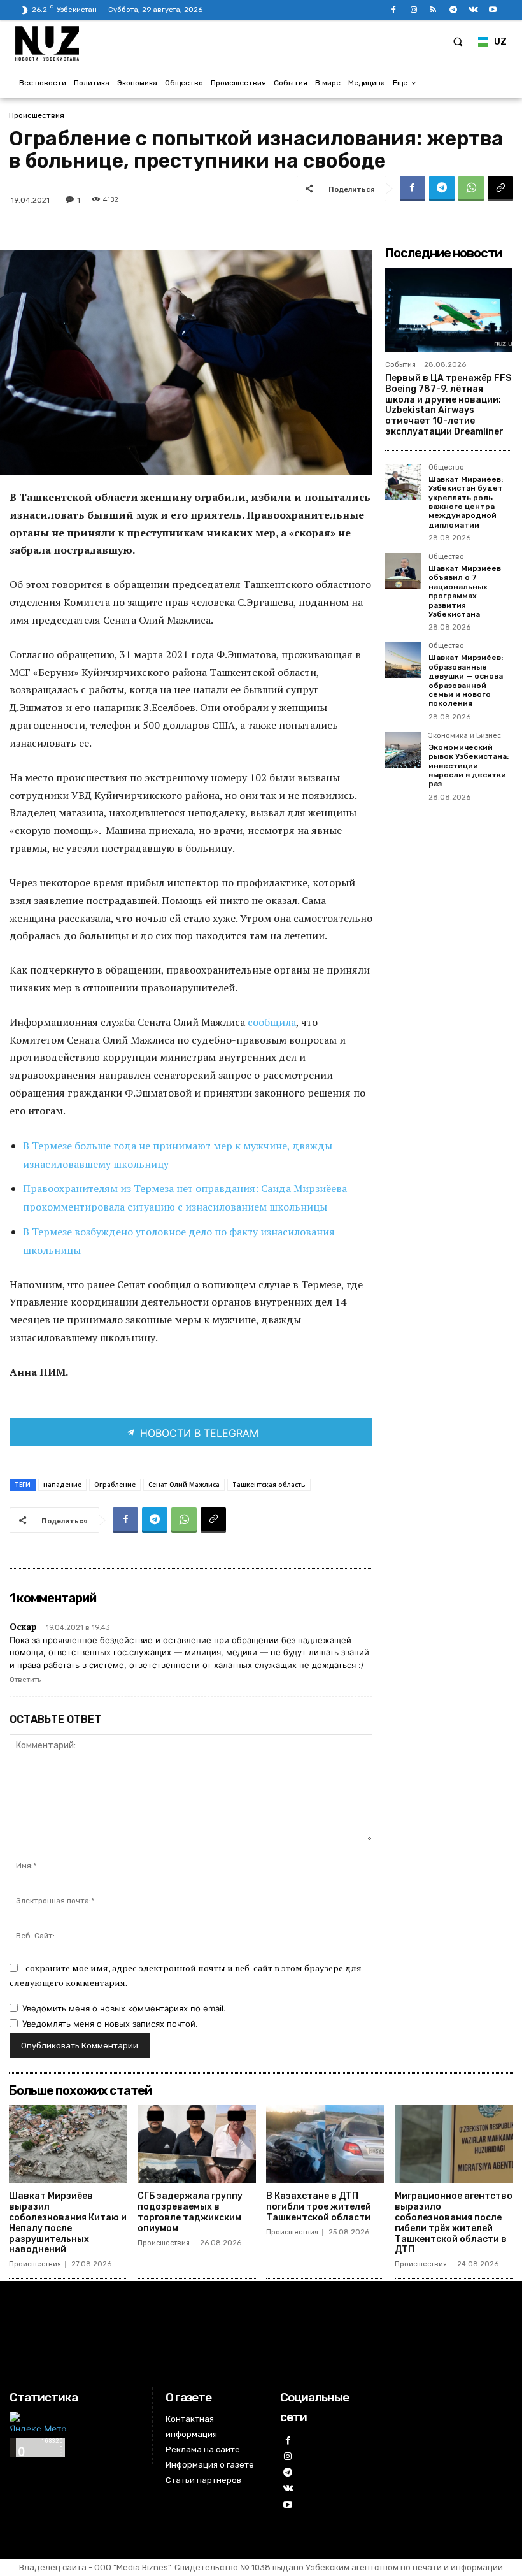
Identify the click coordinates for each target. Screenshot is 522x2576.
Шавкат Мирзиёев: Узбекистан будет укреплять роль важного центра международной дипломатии (466, 502)
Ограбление (115, 1485)
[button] (458, 41)
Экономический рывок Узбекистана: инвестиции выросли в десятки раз (469, 766)
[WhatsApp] (471, 189)
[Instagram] (413, 10)
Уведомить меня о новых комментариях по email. (124, 2008)
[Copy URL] (500, 189)
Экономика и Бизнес (465, 736)
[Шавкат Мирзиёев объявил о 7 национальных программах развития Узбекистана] (403, 571)
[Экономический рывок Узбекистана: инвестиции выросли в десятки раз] (403, 750)
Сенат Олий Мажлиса (184, 1485)
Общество (446, 468)
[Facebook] (394, 10)
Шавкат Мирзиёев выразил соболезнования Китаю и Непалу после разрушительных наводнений (68, 2223)
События (400, 365)
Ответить (25, 1680)
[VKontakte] (473, 10)
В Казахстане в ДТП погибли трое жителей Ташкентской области (319, 2207)
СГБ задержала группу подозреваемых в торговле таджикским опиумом (190, 2212)
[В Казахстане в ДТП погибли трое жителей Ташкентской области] (325, 2144)
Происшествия (37, 115)
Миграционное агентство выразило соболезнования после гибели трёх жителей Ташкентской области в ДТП (454, 2223)
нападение (62, 1485)
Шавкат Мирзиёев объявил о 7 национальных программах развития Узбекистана (465, 591)
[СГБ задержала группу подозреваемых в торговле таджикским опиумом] (197, 2144)
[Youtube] (493, 10)
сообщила (272, 1022)
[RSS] (433, 10)
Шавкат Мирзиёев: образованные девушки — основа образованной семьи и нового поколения (466, 680)
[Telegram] (453, 10)
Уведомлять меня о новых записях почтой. (110, 2024)
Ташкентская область (269, 1485)
